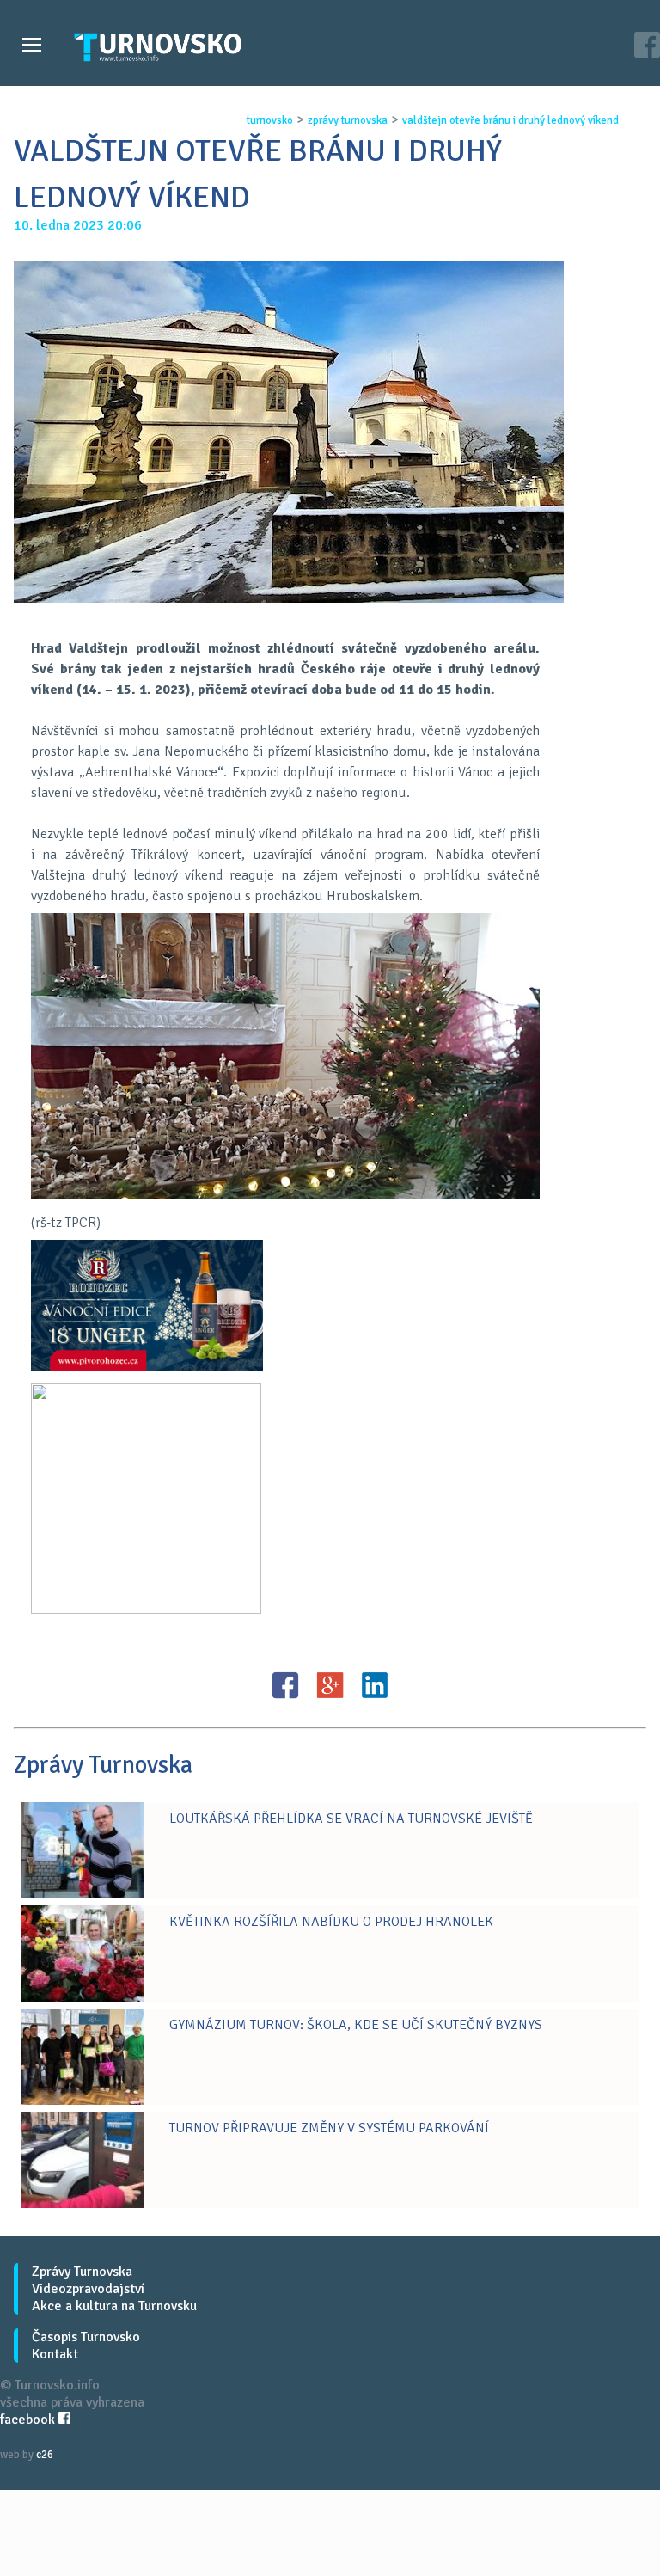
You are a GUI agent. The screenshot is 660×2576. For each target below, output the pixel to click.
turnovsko (270, 120)
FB (285, 1685)
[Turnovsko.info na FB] (647, 47)
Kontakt (55, 2354)
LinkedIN (375, 1685)
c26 (45, 2455)
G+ (330, 1685)
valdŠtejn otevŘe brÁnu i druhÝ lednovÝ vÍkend (510, 120)
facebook (29, 2420)
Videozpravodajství (88, 2289)
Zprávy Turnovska (82, 2272)
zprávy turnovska (348, 120)
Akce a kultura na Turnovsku (114, 2306)
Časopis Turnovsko (86, 2337)
